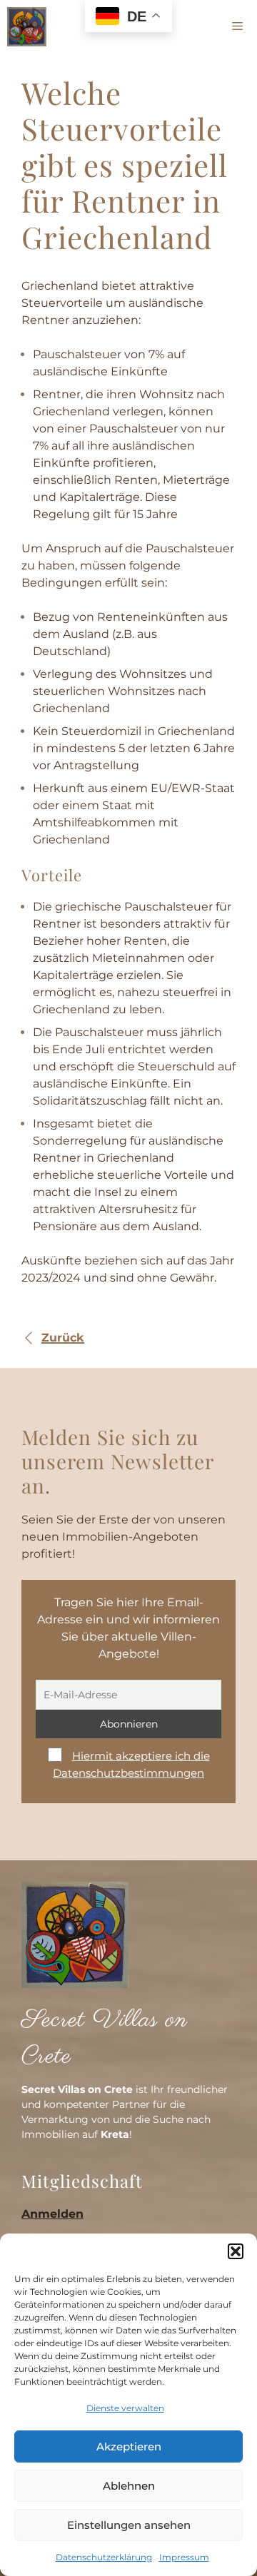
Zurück (63, 1338)
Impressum (184, 2557)
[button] (236, 2251)
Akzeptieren (129, 2446)
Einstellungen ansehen (129, 2525)
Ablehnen (129, 2486)
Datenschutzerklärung (104, 2557)
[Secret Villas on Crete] (27, 27)
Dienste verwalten (125, 2408)
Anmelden (52, 2214)
